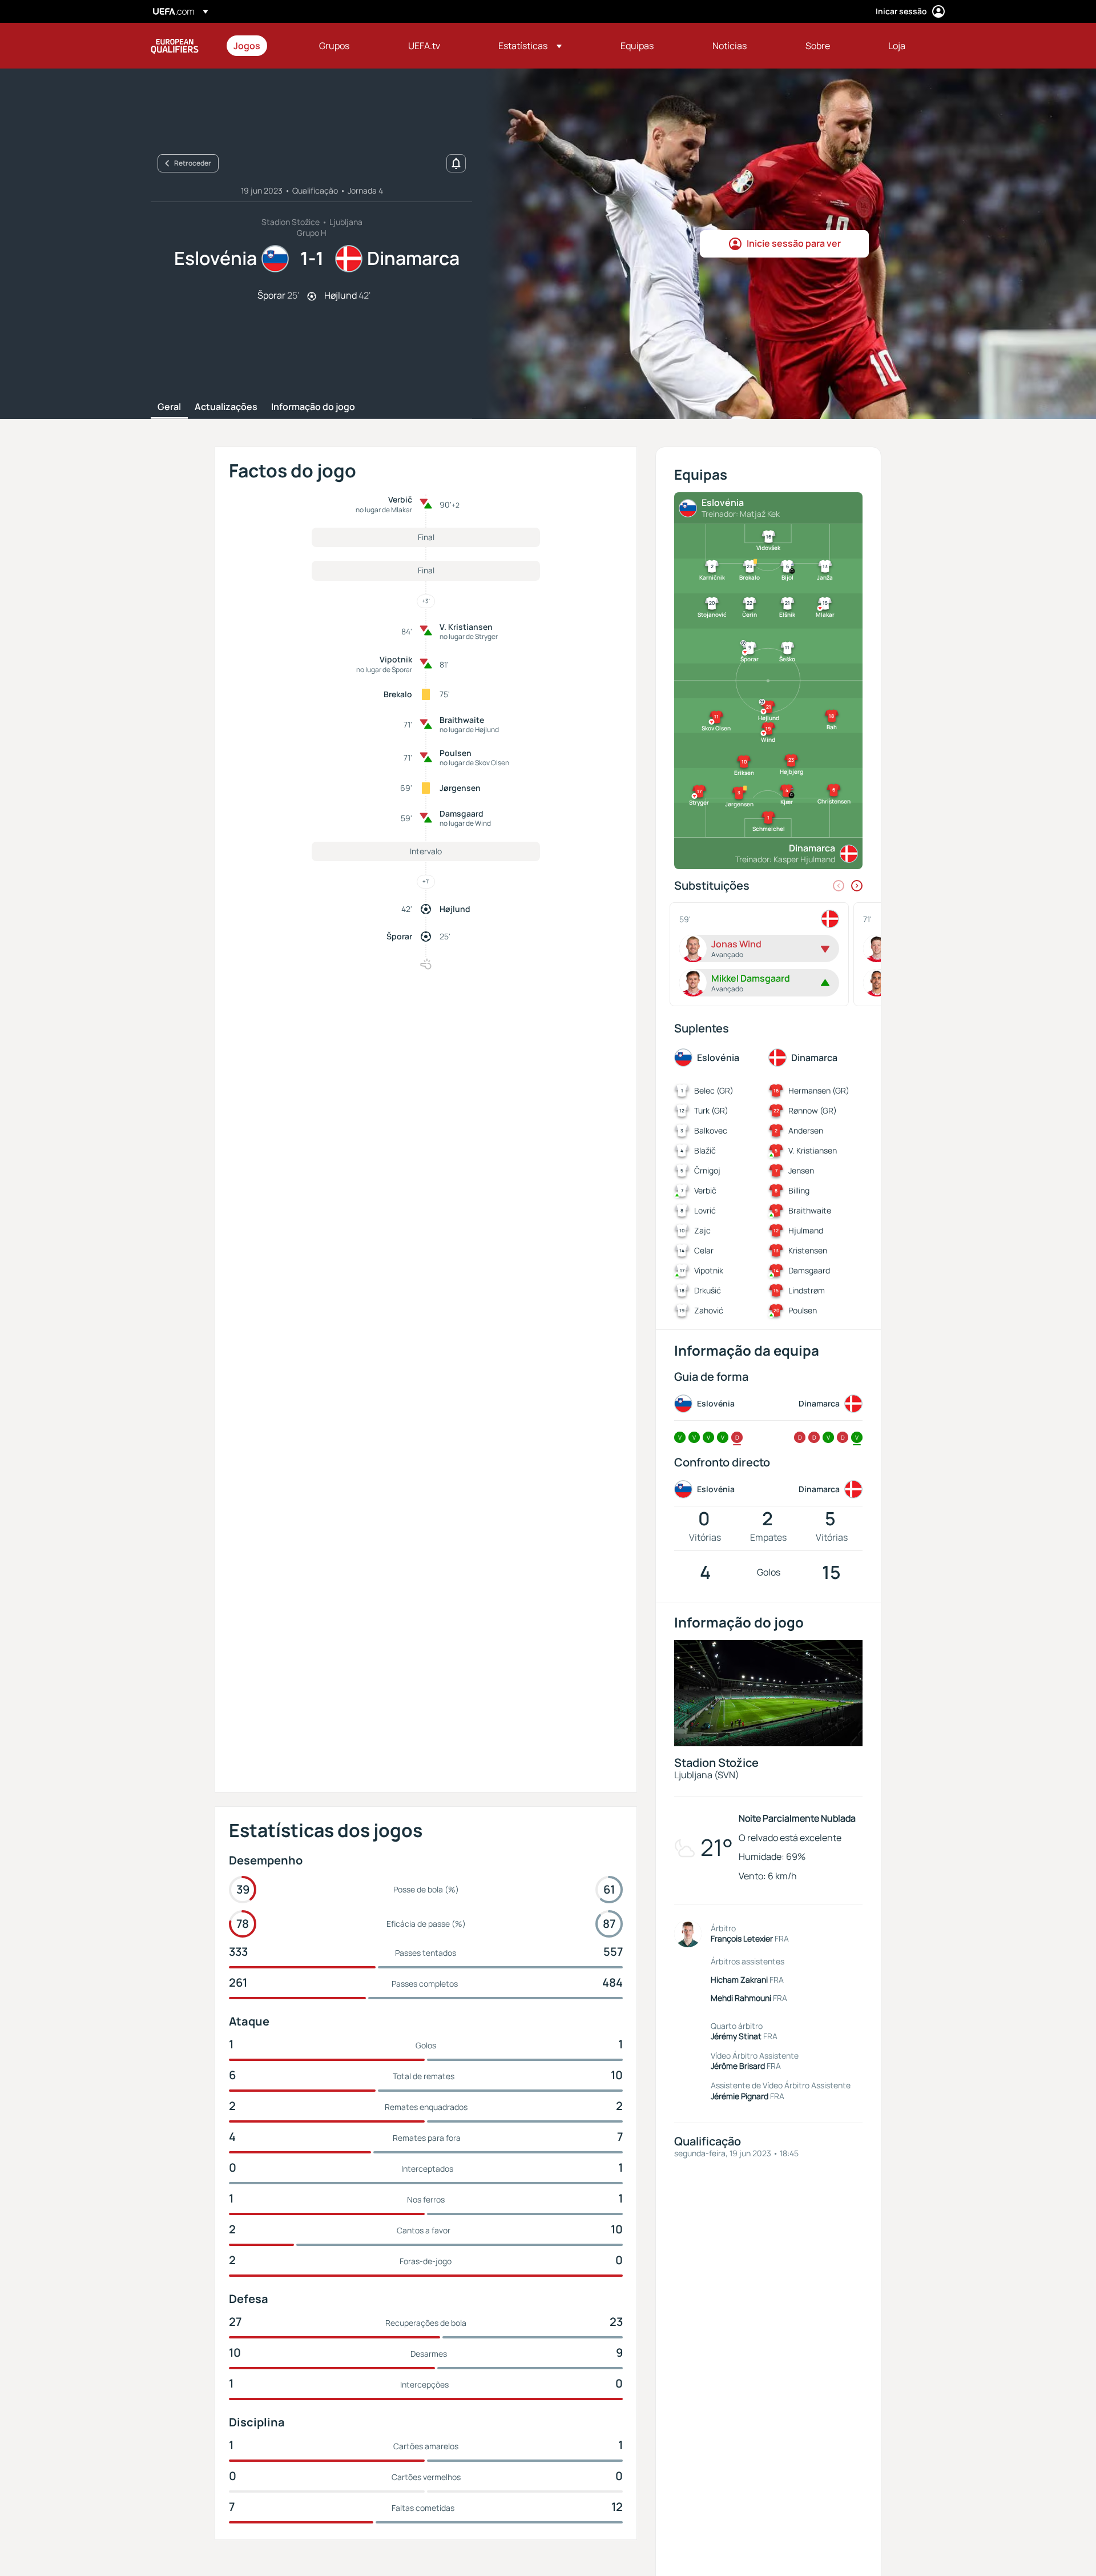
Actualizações (226, 407)
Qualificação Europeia (175, 46)
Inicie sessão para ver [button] (794, 243)
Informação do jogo (313, 407)
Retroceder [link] (193, 163)
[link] (247, 46)
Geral (169, 407)
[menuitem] (262, 46)
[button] (530, 46)
